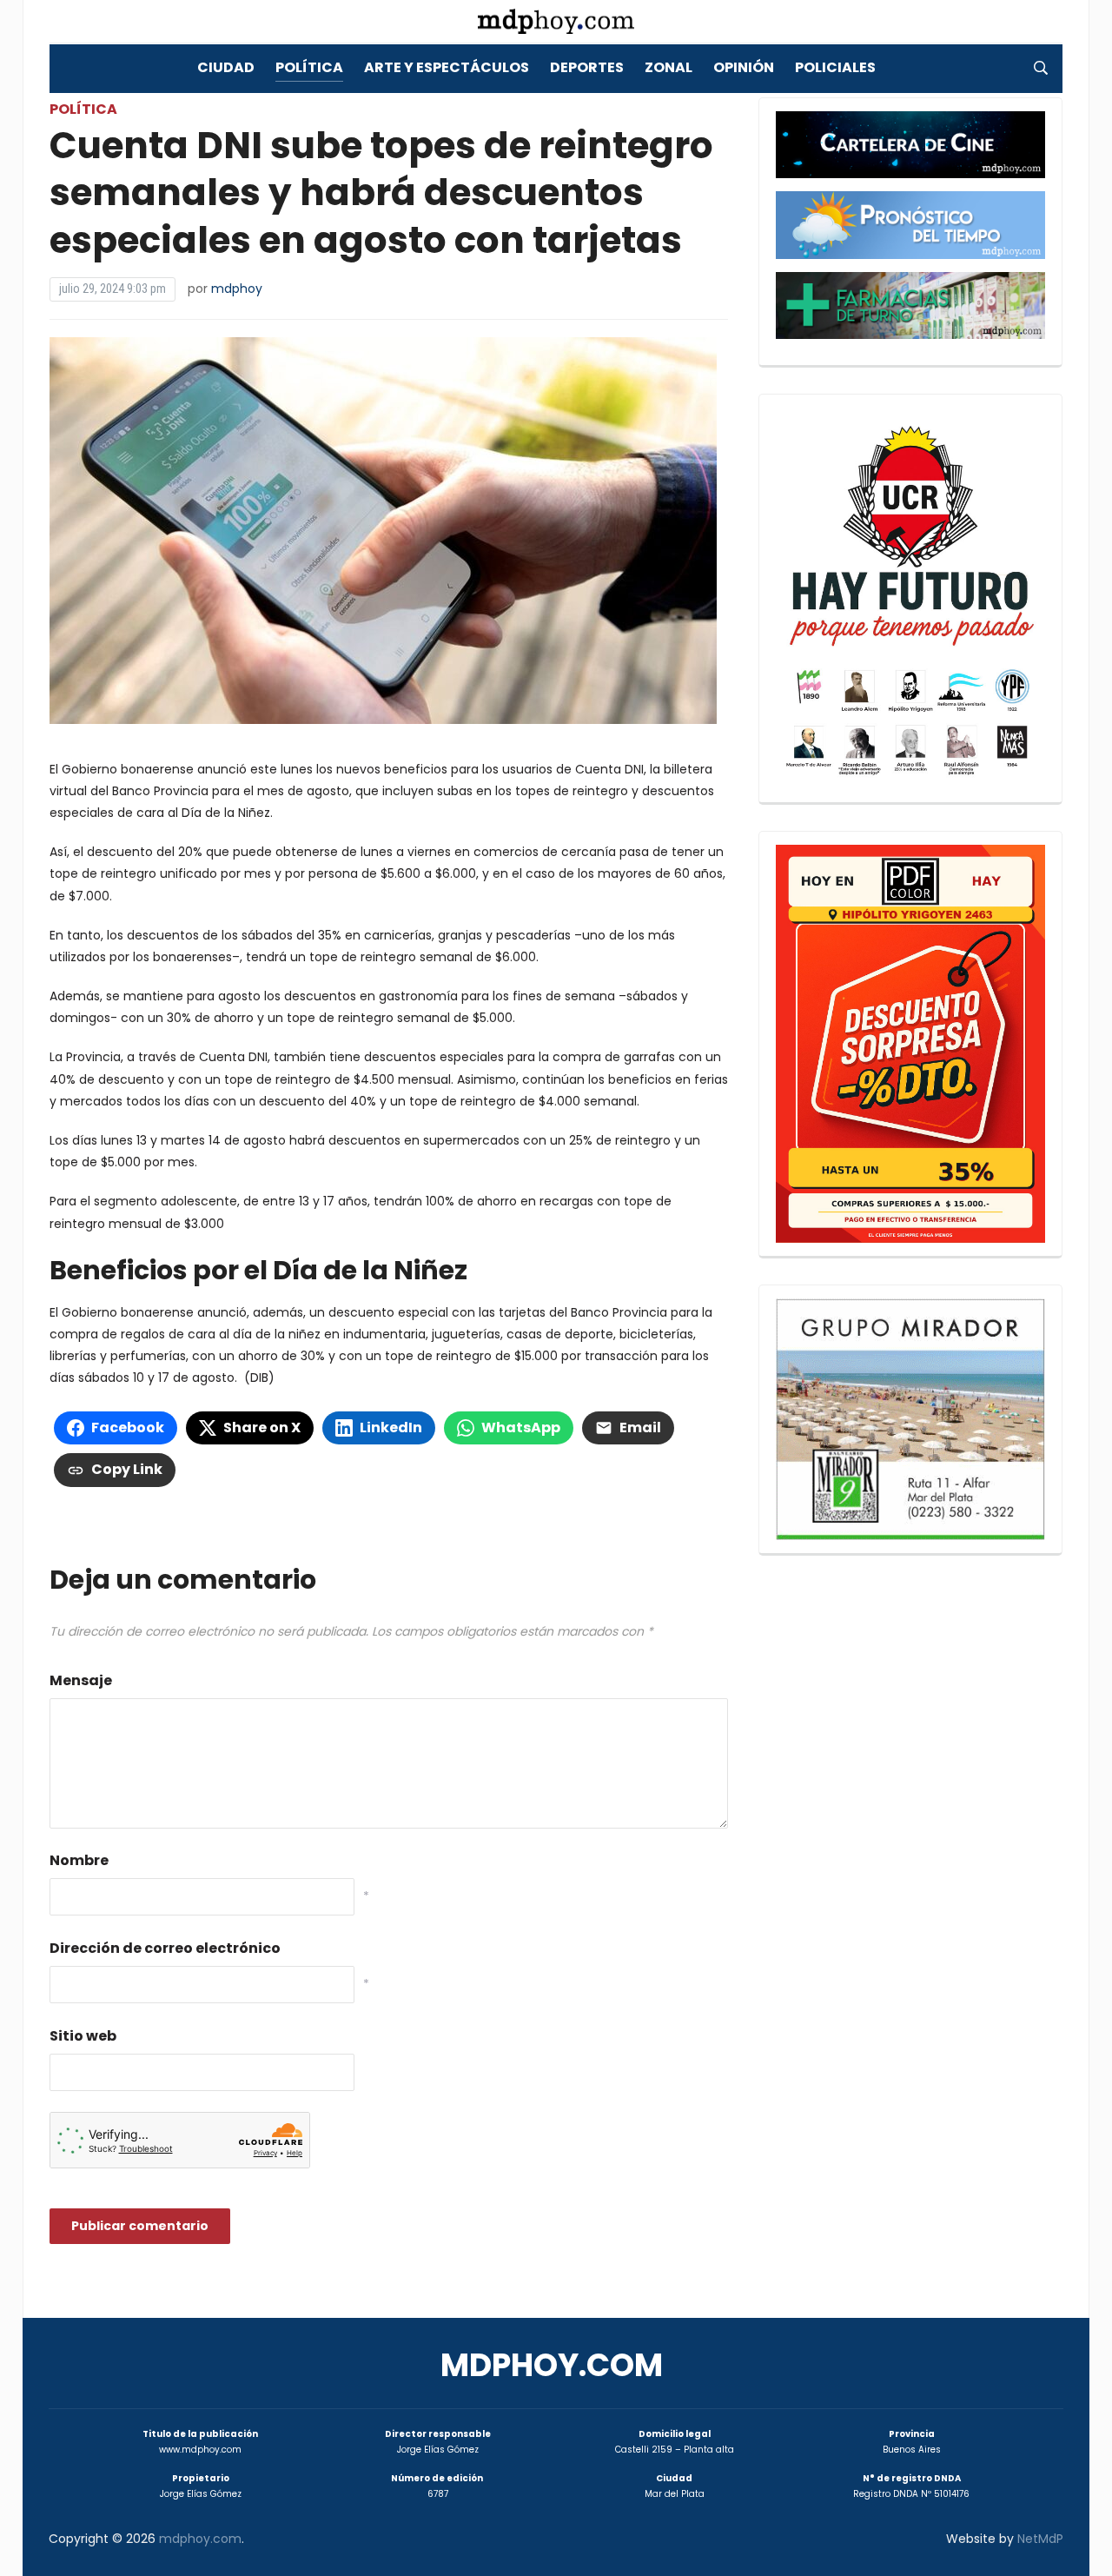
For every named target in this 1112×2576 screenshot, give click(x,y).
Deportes (587, 67)
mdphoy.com (552, 2365)
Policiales (835, 67)
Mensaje (81, 1680)
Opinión (744, 67)
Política (309, 67)
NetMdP (1040, 2539)
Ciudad (226, 67)
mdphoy (237, 289)
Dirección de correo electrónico (165, 1948)
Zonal (669, 67)
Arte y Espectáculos (447, 67)
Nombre (79, 1860)
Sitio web (83, 2036)
